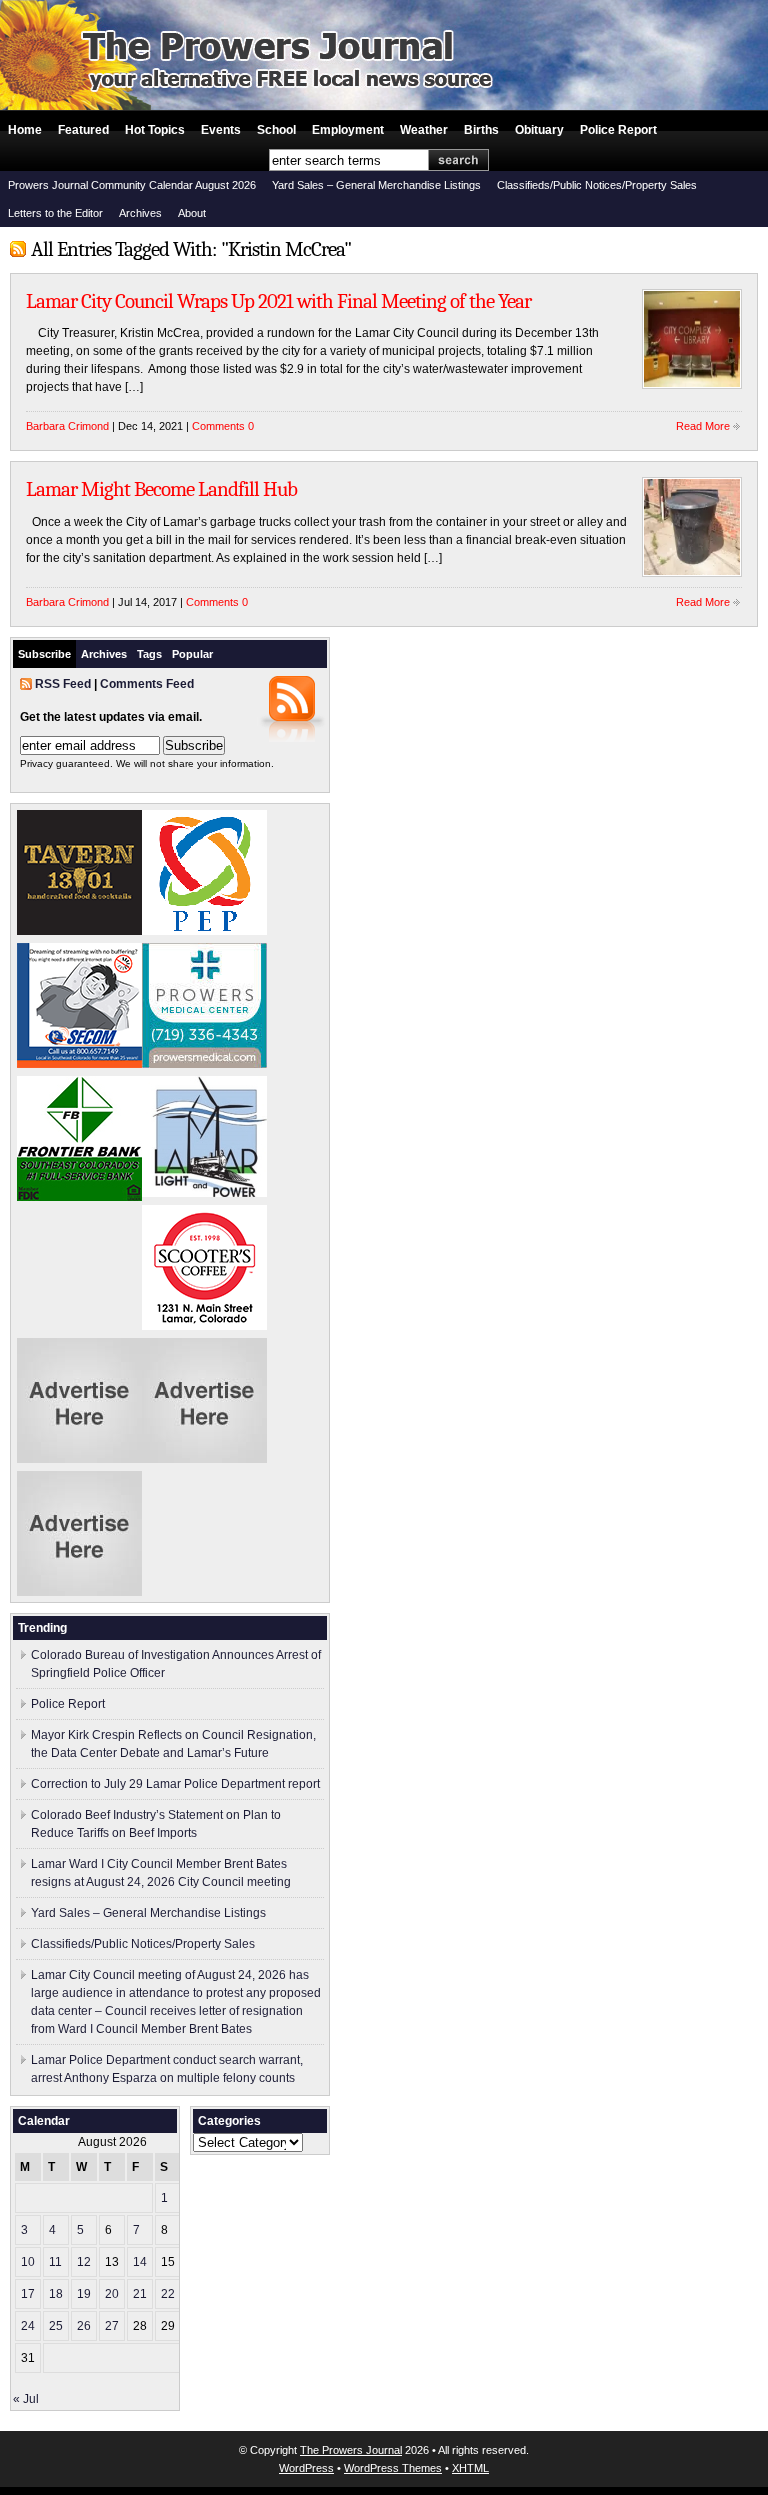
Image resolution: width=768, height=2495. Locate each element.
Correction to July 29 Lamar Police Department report (175, 1784)
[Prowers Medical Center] (204, 1064)
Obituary (539, 130)
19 (84, 2294)
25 (56, 2326)
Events (221, 130)
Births (481, 130)
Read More (703, 426)
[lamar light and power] (204, 1193)
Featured (83, 130)
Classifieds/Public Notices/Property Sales (597, 185)
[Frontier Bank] (79, 1197)
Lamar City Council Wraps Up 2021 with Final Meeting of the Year (278, 301)
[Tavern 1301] (79, 931)
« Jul (26, 2399)
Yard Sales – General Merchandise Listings (376, 185)
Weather (424, 130)
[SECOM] (79, 1064)
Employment (348, 130)
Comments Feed (147, 684)
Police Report (618, 130)
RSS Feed (63, 684)
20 (112, 2294)
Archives (140, 213)
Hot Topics (155, 130)
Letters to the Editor (55, 213)
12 (84, 2262)
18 (56, 2294)
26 (84, 2326)
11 (55, 2262)
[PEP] (204, 931)
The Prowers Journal (351, 2450)
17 (28, 2294)
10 (28, 2262)
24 (28, 2326)
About (192, 213)
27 (112, 2326)
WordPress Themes (393, 2468)
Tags (149, 654)
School (276, 130)
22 (168, 2294)
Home (25, 130)
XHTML (470, 2468)
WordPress (306, 2468)
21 (140, 2294)
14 (140, 2262)
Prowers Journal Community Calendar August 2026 (132, 185)
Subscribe (44, 654)
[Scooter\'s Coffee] (204, 1326)
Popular (192, 654)
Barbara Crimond (67, 426)
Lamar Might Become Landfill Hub (161, 489)
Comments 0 (223, 426)
